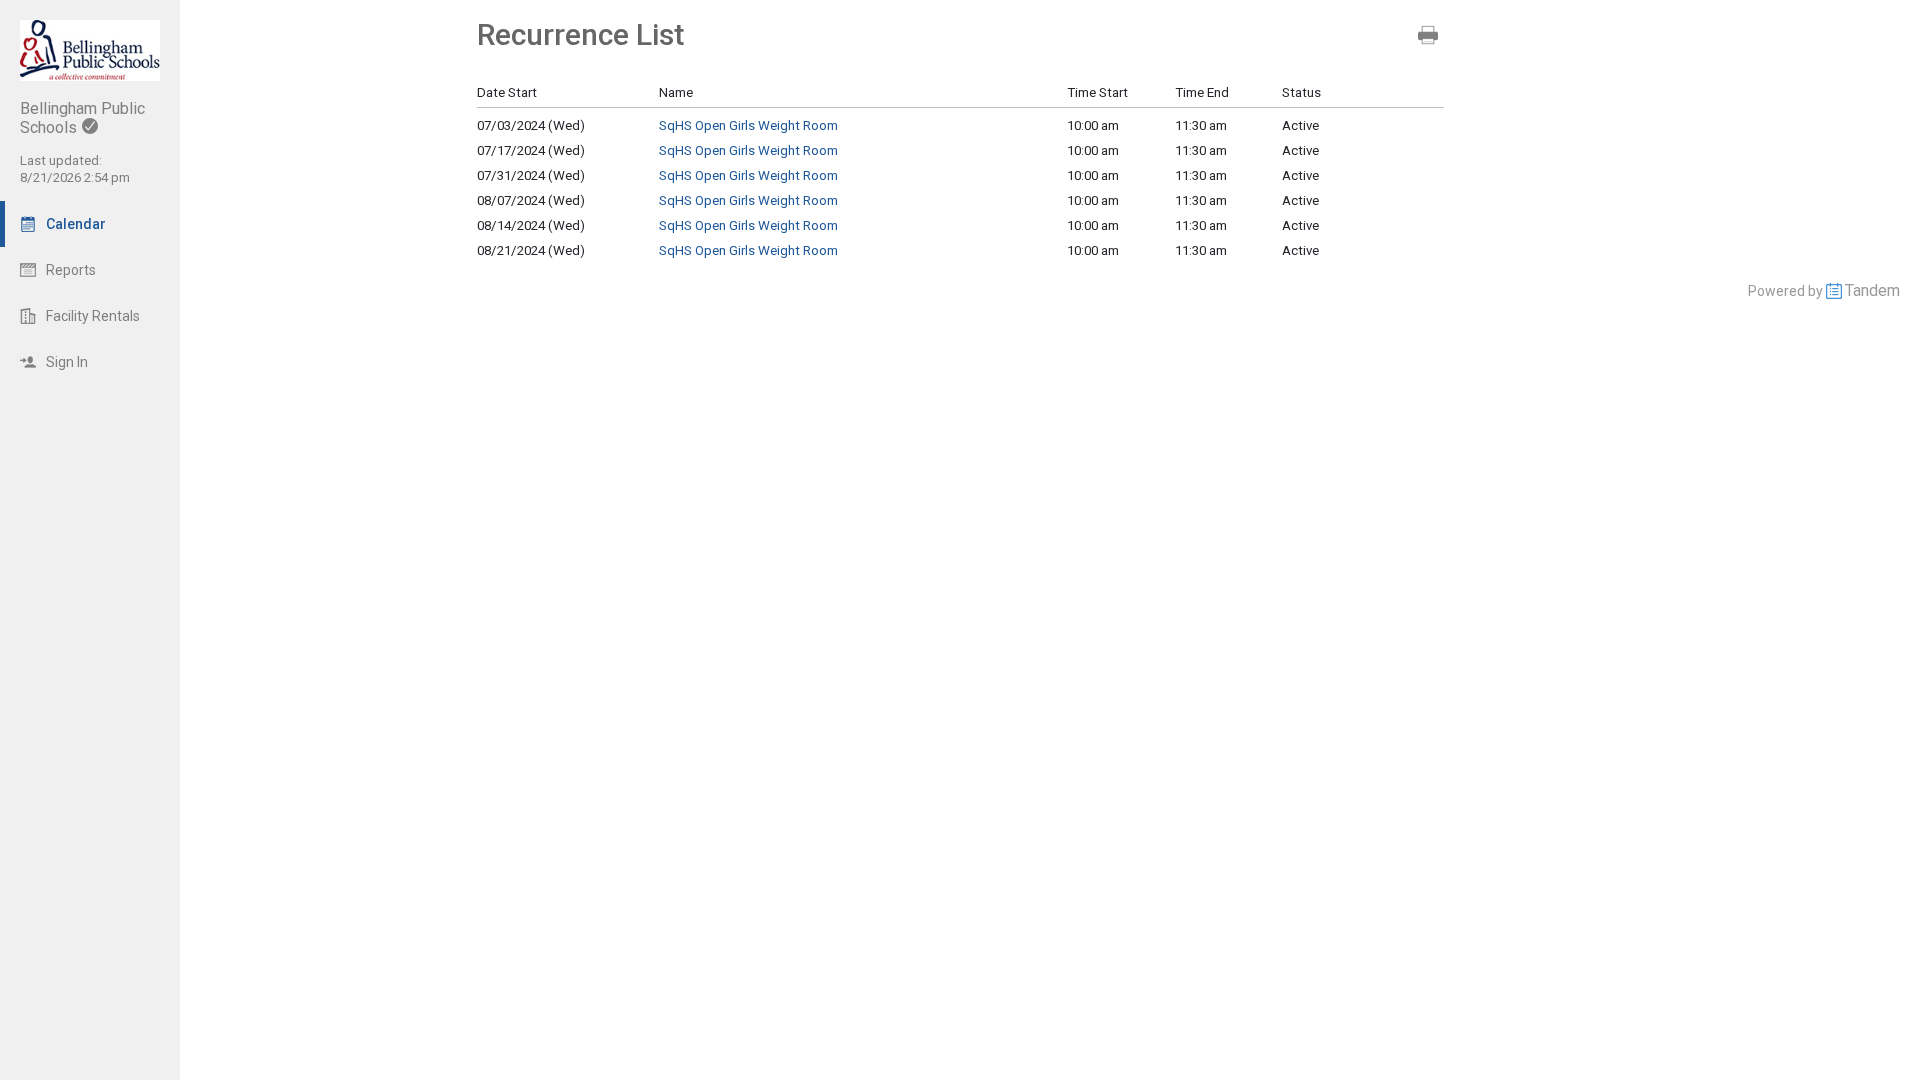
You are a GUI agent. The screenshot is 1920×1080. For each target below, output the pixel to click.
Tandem (1872, 290)
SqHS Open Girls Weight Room (748, 125)
